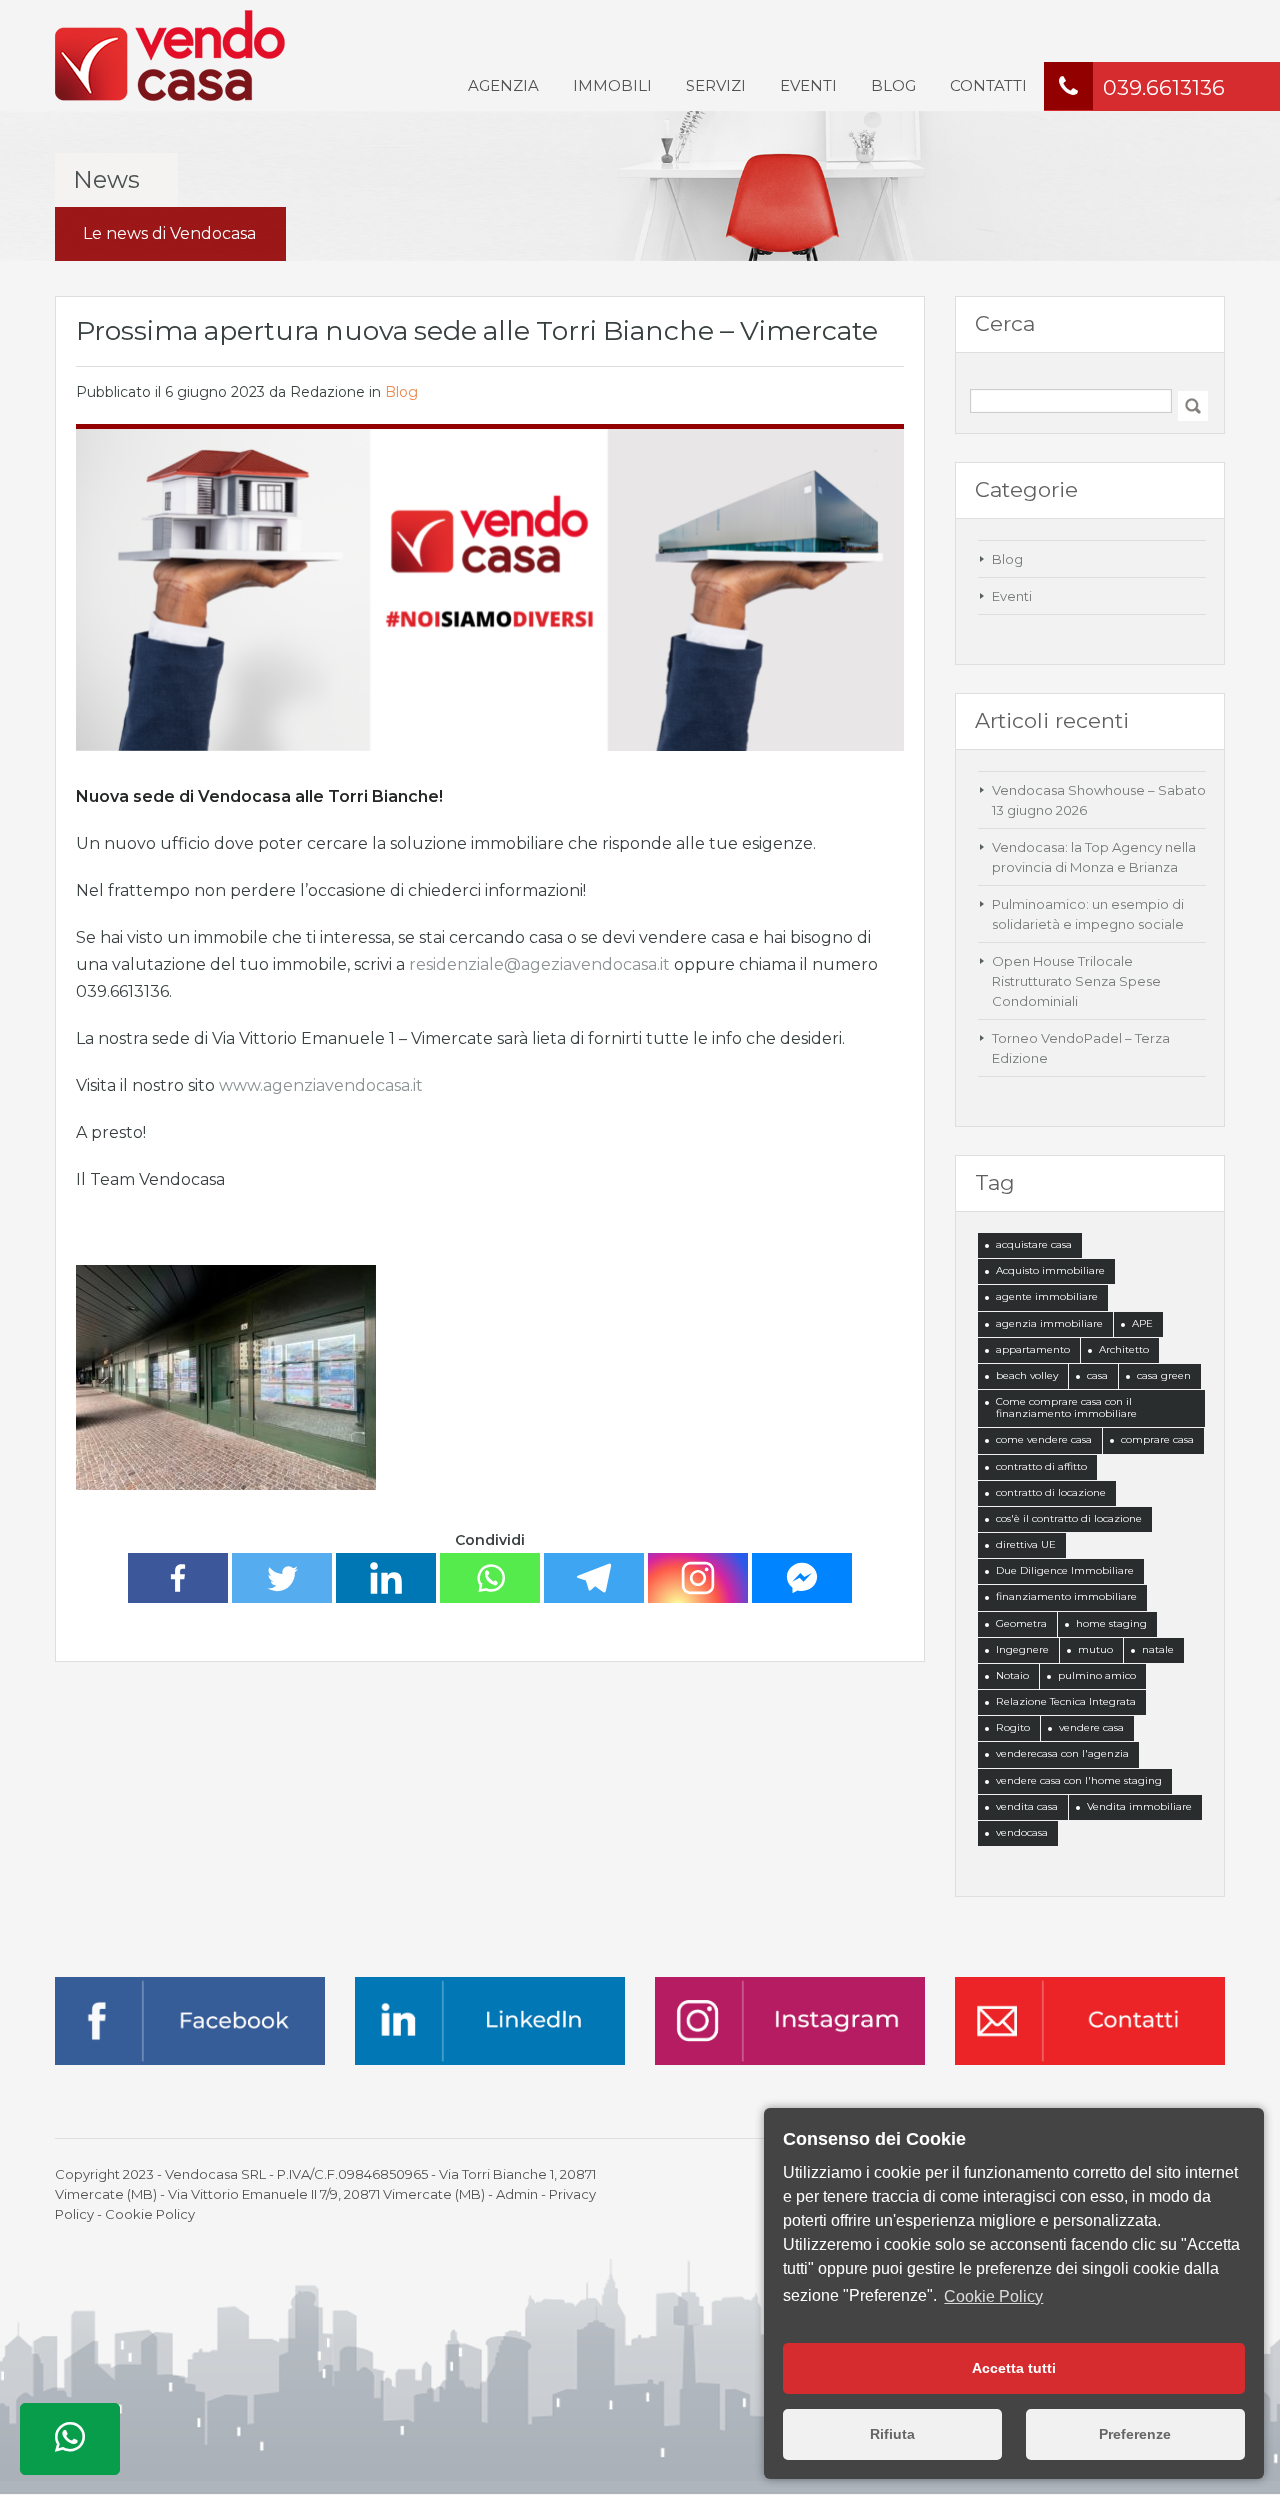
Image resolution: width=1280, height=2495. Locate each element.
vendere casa (1091, 1727)
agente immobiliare (1047, 1296)
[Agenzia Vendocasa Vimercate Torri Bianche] (170, 54)
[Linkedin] (386, 1578)
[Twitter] (282, 1578)
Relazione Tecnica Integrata (1066, 1701)
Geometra (1021, 1623)
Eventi (1012, 596)
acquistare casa (1034, 1244)
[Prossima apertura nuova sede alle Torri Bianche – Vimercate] (490, 589)
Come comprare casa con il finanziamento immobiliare (1066, 1407)
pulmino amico (1097, 1675)
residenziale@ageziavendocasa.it (539, 964)
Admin (517, 2194)
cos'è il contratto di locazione (1069, 1518)
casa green (1164, 1375)
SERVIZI (716, 85)
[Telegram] (594, 1578)
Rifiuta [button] (892, 2434)
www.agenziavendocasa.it (321, 1085)
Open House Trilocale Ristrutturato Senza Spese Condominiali (1076, 981)
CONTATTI (988, 85)
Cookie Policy (150, 2214)
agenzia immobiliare (1049, 1323)
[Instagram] (698, 1578)
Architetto (1124, 1349)
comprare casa (1157, 1439)
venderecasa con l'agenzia (1062, 1753)
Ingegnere (1022, 1649)
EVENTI (808, 85)
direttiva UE (1026, 1544)
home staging (1111, 1623)
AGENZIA (503, 85)
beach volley (1027, 1375)
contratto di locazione (1051, 1492)
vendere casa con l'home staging (1079, 1780)
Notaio (1012, 1675)
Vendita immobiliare (1139, 1806)
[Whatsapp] (490, 1578)
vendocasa (1022, 1832)
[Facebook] (178, 1578)
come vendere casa (1044, 1439)
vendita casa (1027, 1806)
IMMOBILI (612, 85)
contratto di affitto (1041, 1466)
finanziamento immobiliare (1066, 1596)
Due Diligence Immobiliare (1065, 1570)
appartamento (1033, 1349)
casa (1097, 1375)
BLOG (893, 85)
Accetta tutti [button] (1014, 2368)
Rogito (1013, 1727)
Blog (401, 392)
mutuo (1095, 1649)
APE (1142, 1323)
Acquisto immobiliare (1050, 1270)
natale (1158, 1649)
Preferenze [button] (1135, 2434)
